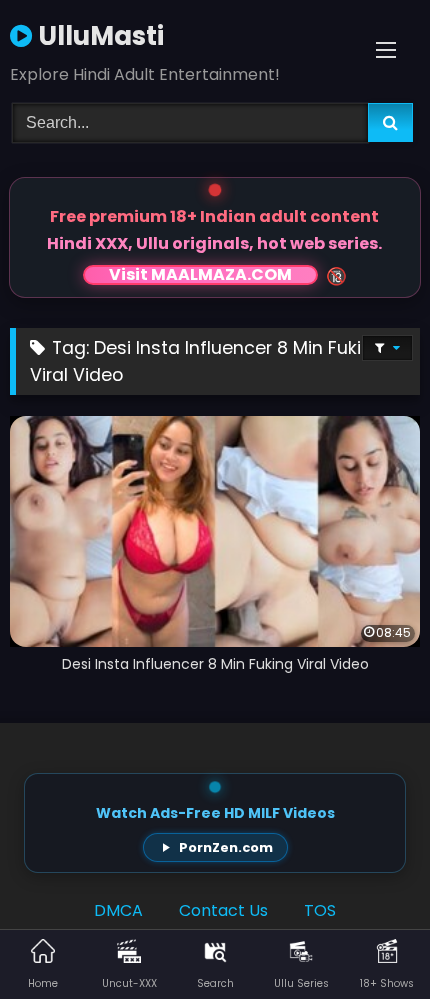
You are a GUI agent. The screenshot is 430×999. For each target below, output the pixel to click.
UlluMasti (98, 36)
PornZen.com (226, 847)
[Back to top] (368, 939)
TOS (320, 910)
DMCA (118, 910)
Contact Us (223, 910)
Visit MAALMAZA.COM (200, 275)
